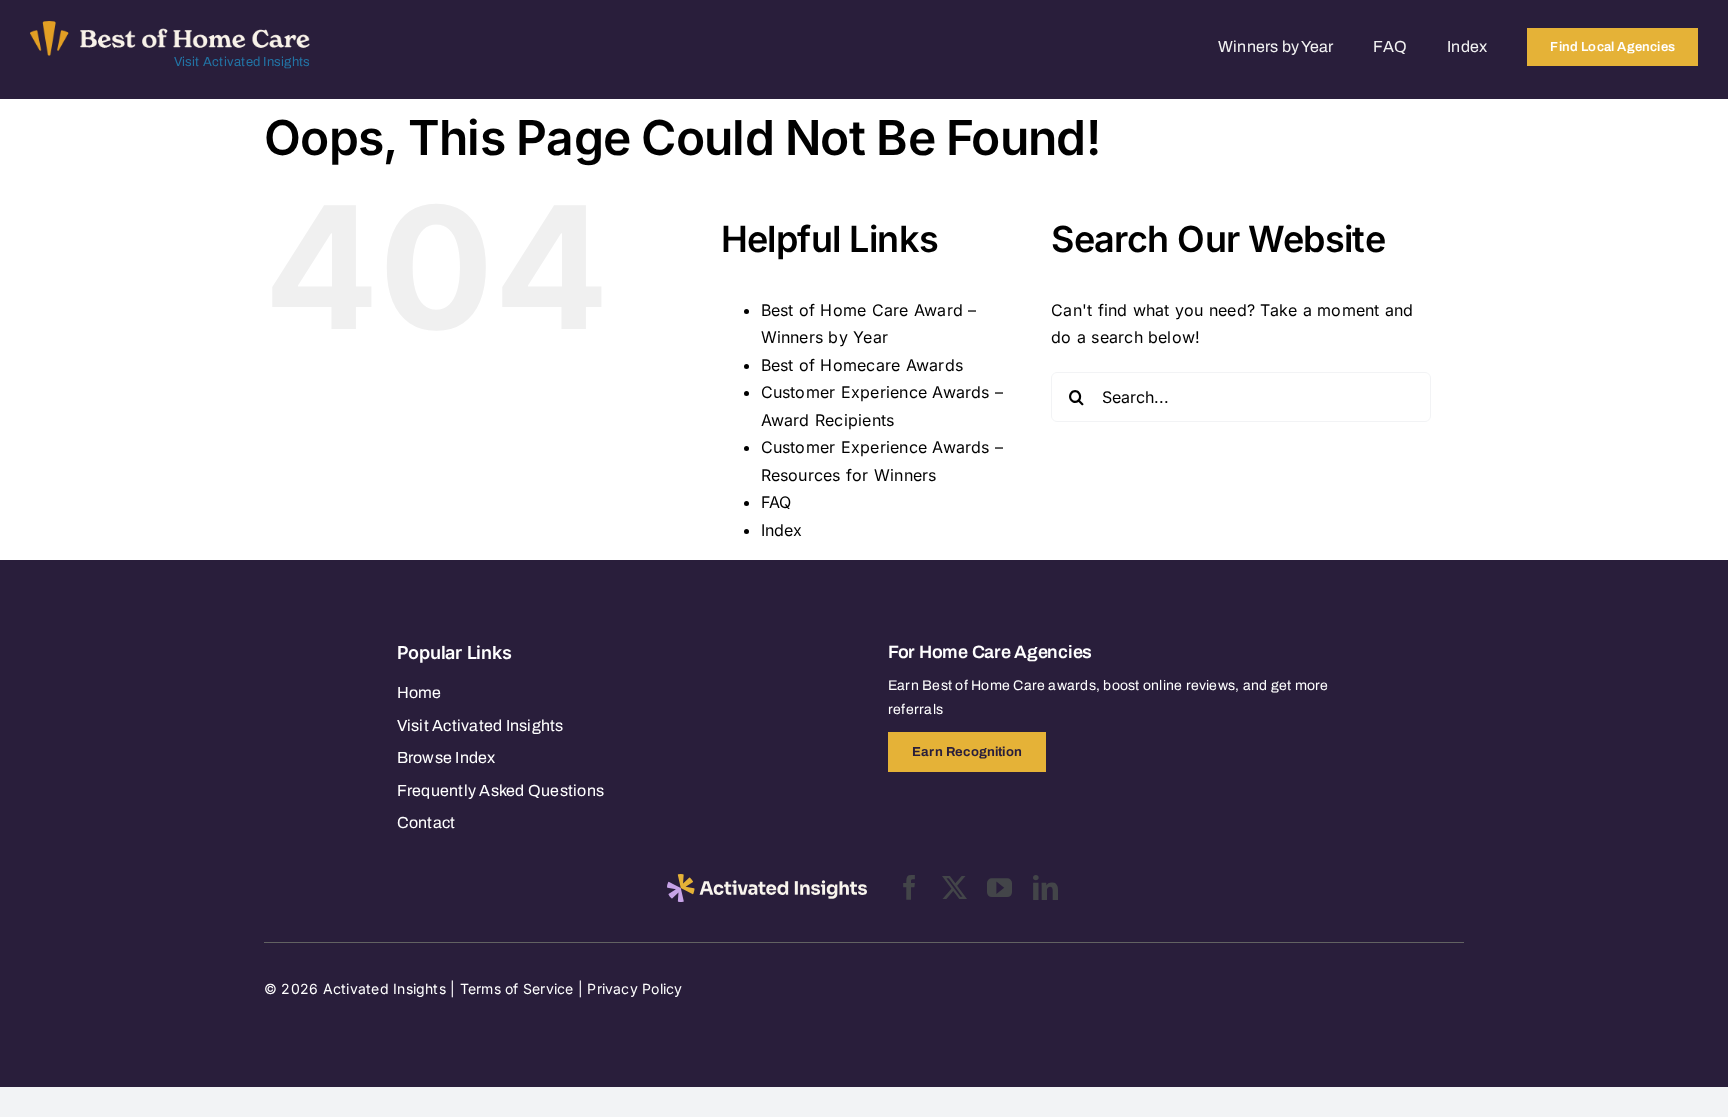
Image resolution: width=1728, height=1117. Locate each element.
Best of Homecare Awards (862, 365)
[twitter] (954, 887)
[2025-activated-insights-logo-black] (767, 882)
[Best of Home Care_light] (170, 29)
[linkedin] (1045, 887)
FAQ (776, 502)
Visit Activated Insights (242, 62)
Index (782, 530)
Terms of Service (517, 988)
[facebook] (909, 887)
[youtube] (999, 887)
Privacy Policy (634, 988)
